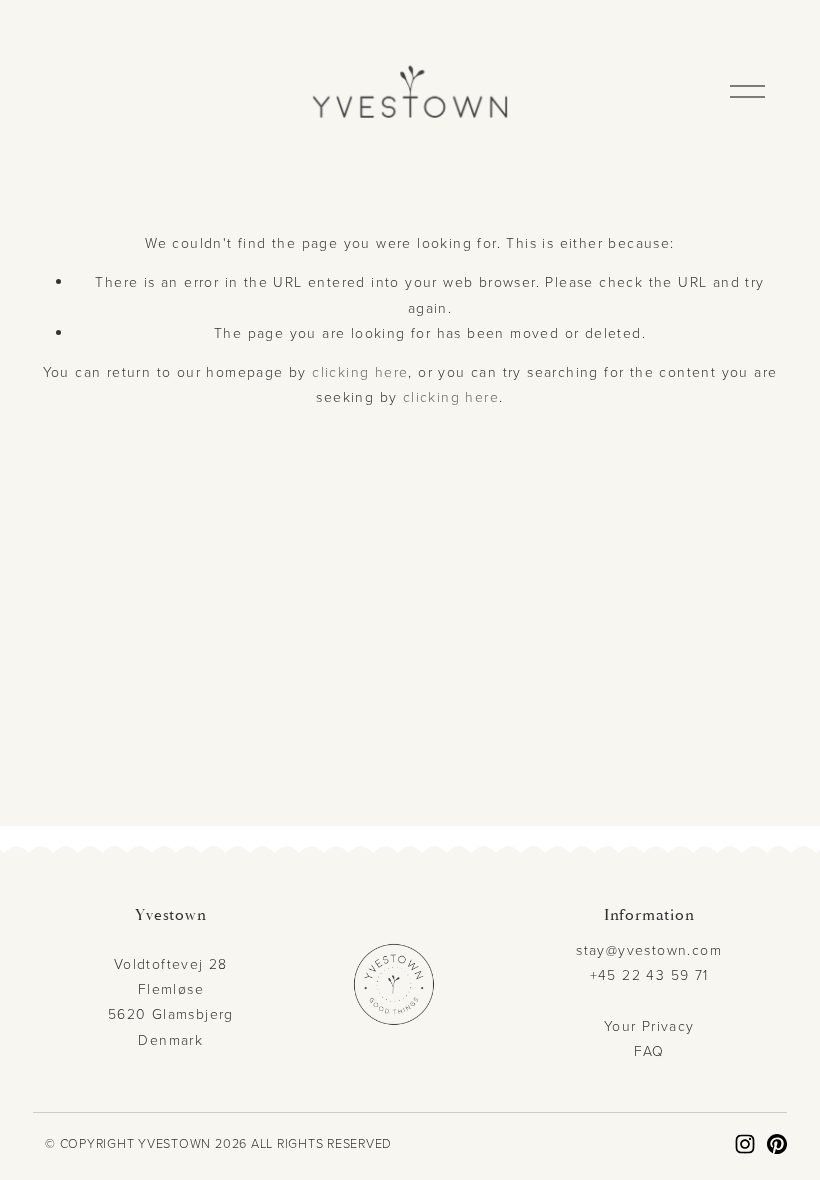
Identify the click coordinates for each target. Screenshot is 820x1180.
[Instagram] (745, 1144)
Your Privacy (649, 1025)
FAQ (649, 1050)
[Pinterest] (777, 1144)
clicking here (360, 371)
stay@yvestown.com (649, 949)
